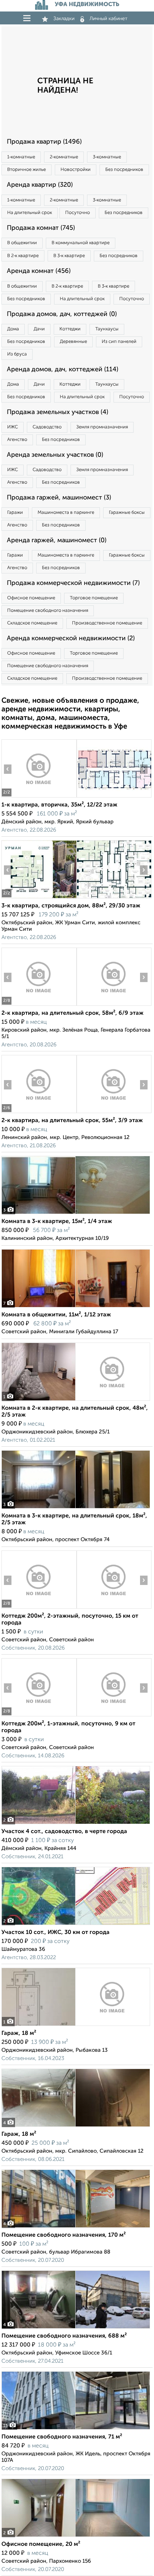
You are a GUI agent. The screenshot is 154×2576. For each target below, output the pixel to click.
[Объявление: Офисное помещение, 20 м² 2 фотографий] (76, 2537)
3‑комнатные (107, 157)
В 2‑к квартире (23, 256)
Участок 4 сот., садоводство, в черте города (64, 1832)
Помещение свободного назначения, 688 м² (64, 2336)
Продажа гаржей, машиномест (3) (59, 498)
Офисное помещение (31, 598)
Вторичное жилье (27, 170)
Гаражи (15, 513)
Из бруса (17, 354)
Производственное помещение (107, 623)
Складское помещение (32, 623)
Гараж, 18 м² (19, 2033)
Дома (13, 329)
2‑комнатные (64, 157)
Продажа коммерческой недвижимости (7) (73, 583)
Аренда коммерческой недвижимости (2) (71, 638)
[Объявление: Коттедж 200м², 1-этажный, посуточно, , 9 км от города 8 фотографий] (39, 1716)
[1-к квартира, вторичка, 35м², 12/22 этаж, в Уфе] (39, 797)
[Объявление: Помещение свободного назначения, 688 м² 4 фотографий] (76, 2328)
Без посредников (124, 170)
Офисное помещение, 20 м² (41, 2544)
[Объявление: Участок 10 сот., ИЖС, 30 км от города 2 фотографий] (76, 1925)
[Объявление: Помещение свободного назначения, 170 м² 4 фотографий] (76, 2228)
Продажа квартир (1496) (44, 142)
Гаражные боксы (127, 513)
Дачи (39, 329)
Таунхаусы (107, 329)
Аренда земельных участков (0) (55, 455)
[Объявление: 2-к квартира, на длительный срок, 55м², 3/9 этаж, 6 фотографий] (39, 1113)
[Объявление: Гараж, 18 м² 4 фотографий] (76, 2127)
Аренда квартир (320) (40, 185)
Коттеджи (70, 329)
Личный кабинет (109, 19)
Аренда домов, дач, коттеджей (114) (62, 369)
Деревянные (73, 342)
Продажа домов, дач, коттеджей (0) (62, 314)
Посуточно (78, 213)
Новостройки (76, 170)
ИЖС (13, 427)
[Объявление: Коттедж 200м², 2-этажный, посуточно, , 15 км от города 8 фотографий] (39, 1608)
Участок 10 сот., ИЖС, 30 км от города (56, 1933)
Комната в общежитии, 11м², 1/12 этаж (56, 1315)
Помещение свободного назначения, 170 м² (64, 2235)
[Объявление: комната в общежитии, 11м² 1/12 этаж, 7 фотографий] (76, 1307)
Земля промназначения (102, 427)
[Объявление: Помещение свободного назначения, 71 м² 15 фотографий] (76, 2429)
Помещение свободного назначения (48, 611)
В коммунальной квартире (81, 243)
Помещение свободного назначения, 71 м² (62, 2437)
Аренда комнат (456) (39, 271)
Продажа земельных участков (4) (57, 412)
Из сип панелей (119, 342)
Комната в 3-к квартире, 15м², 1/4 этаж (57, 1222)
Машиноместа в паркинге (66, 513)
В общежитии (22, 243)
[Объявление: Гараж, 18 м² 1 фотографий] (76, 2026)
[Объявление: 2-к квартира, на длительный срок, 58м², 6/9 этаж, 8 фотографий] (39, 1006)
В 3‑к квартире (69, 256)
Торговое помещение (94, 598)
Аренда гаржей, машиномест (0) (57, 540)
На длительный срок (30, 213)
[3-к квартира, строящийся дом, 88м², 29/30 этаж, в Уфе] (39, 898)
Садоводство (47, 427)
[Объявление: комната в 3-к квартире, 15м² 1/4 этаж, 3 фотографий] (76, 1214)
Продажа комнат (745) (41, 228)
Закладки (64, 19)
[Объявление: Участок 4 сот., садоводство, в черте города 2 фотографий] (76, 1824)
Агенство (17, 440)
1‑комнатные (21, 157)
